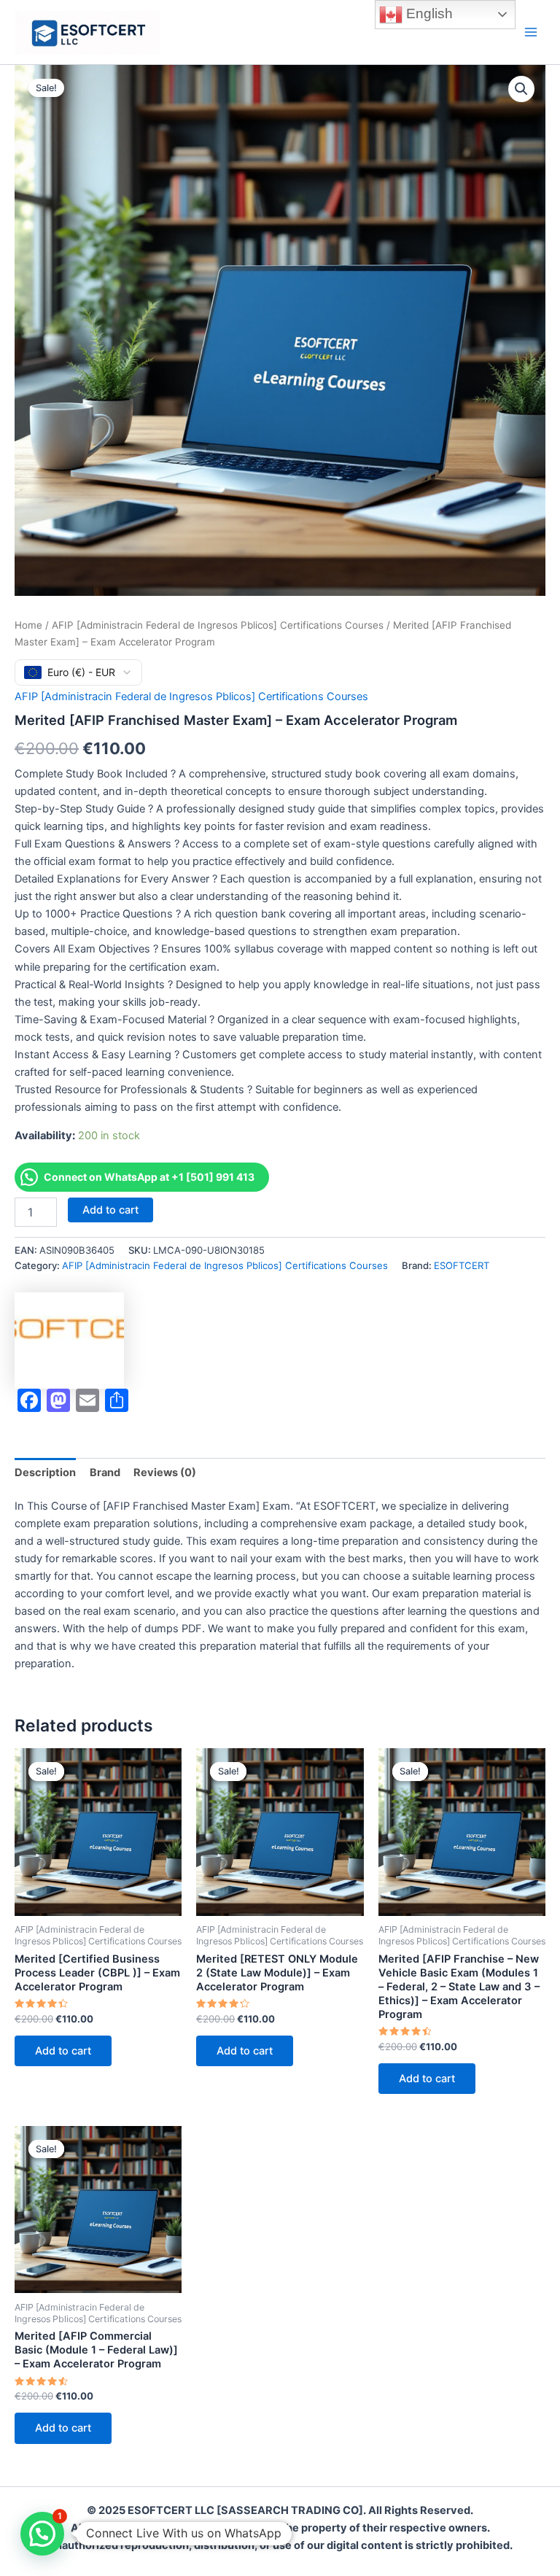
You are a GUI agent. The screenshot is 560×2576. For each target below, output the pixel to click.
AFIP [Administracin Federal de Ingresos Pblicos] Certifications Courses (218, 625)
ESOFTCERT (462, 1265)
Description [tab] (45, 1473)
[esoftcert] (69, 1341)
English (428, 13)
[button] (521, 89)
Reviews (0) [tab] (165, 1473)
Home (28, 625)
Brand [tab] (105, 1473)
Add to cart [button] (63, 2051)
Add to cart (110, 1210)
